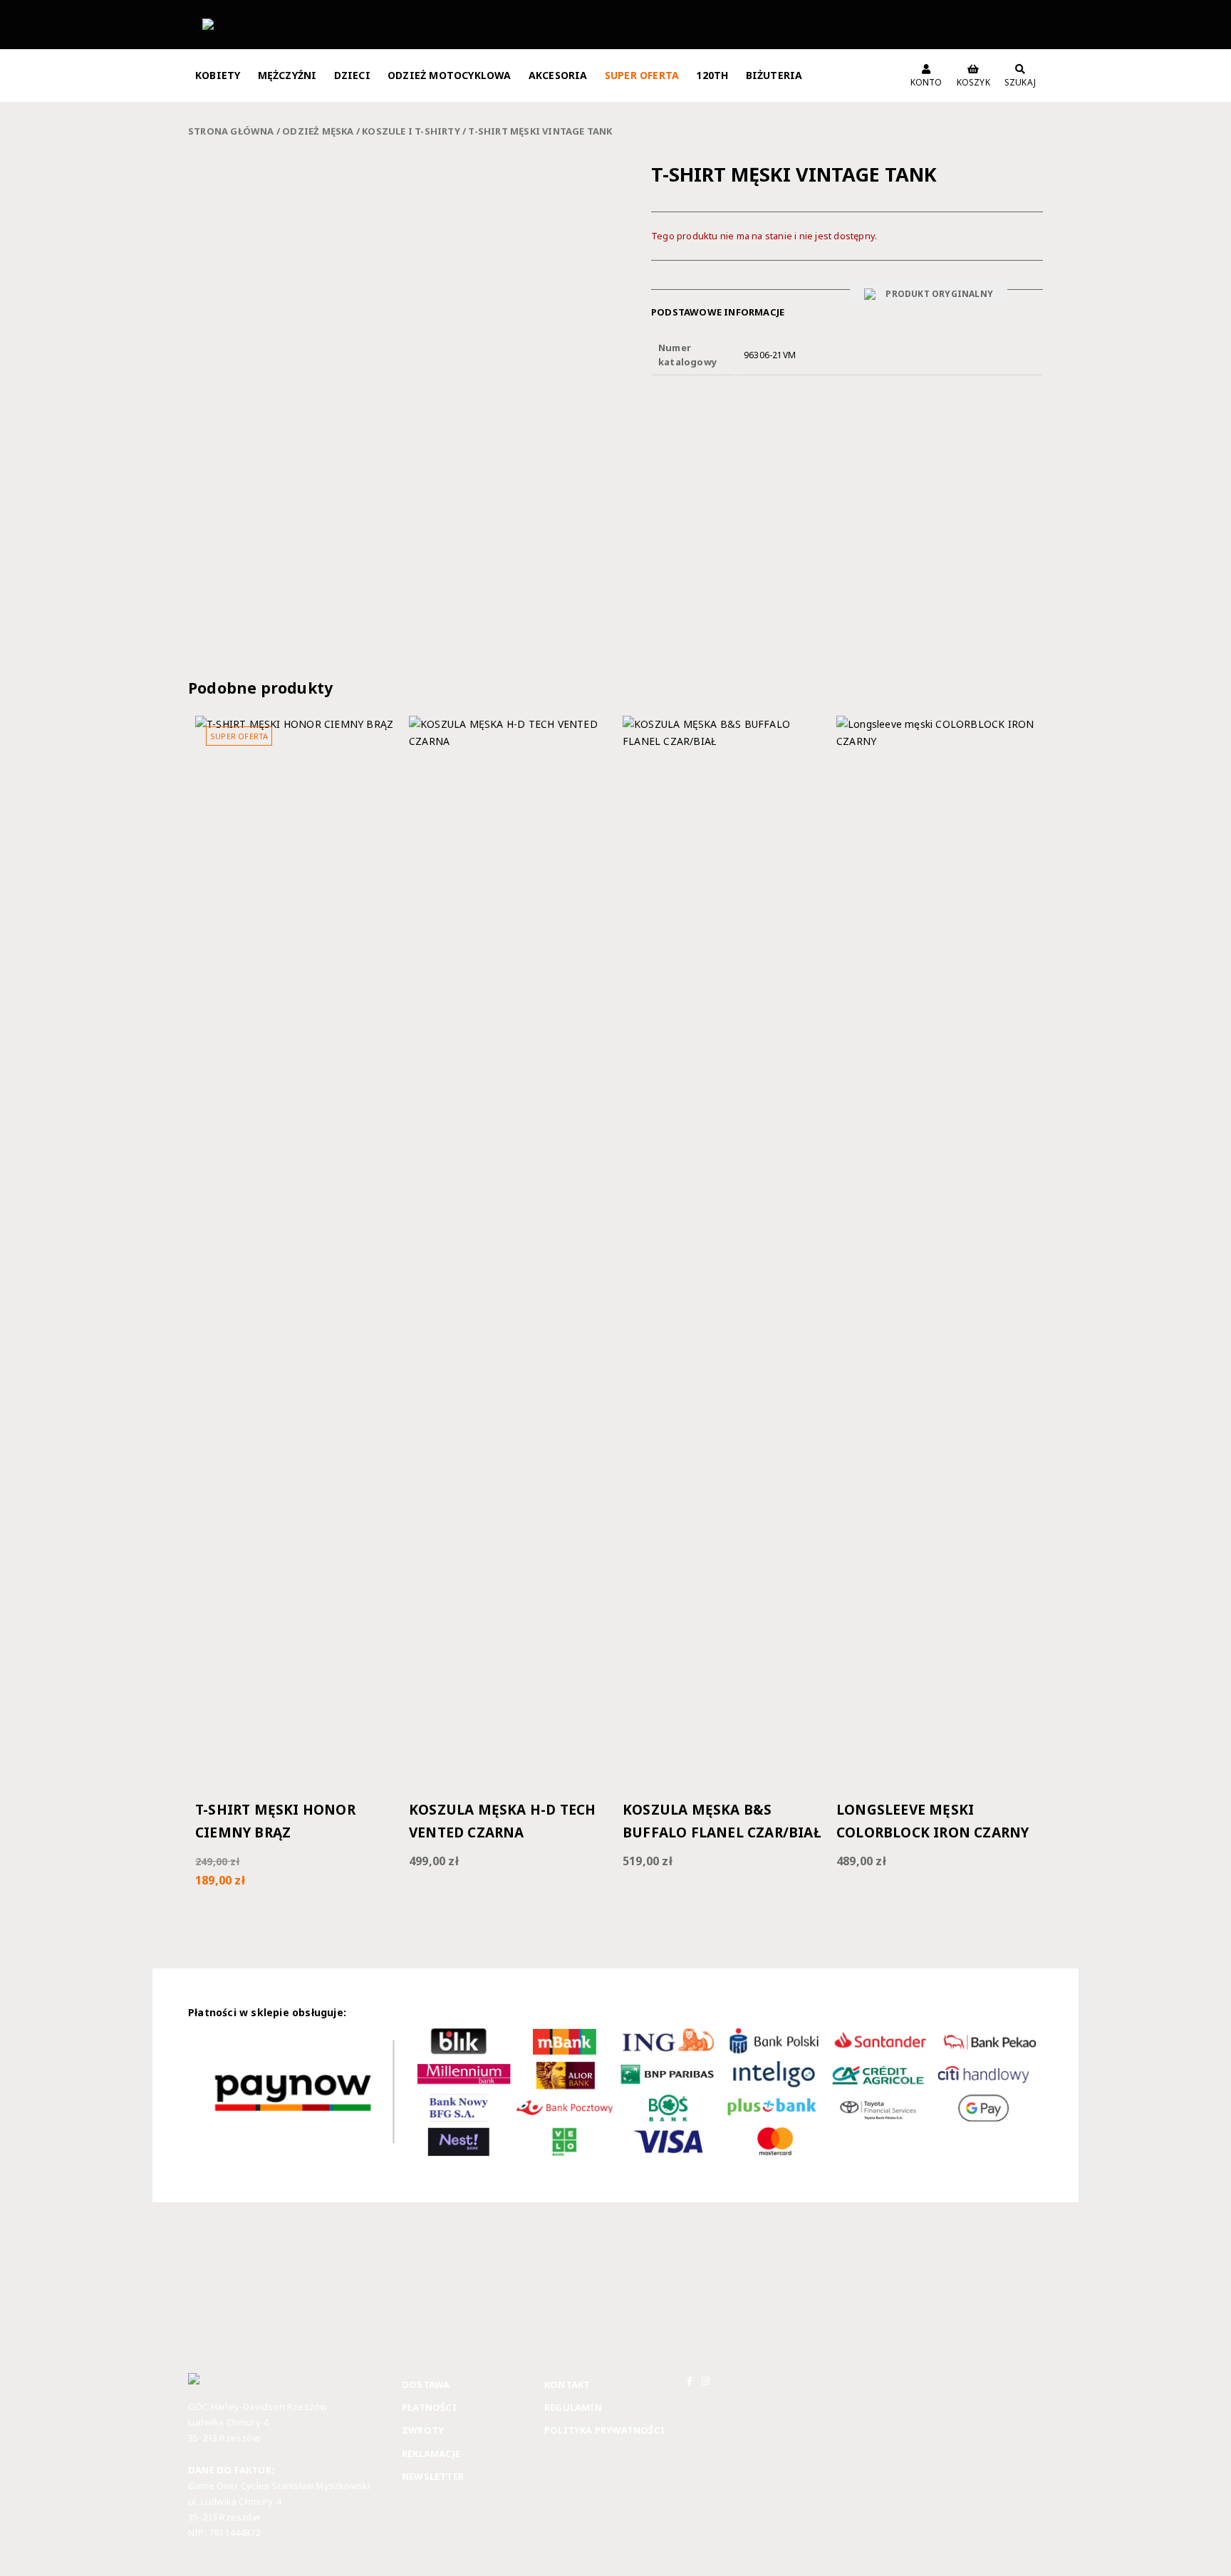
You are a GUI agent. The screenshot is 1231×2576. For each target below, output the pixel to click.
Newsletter (433, 2476)
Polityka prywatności (604, 2430)
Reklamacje (431, 2454)
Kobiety (218, 75)
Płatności (429, 2407)
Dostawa (426, 2384)
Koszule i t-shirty (411, 131)
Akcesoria (558, 75)
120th (712, 75)
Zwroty (423, 2430)
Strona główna (231, 131)
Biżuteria (774, 75)
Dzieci (352, 75)
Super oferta (642, 75)
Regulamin (573, 2407)
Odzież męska (318, 131)
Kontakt (567, 2384)
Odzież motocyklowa (450, 75)
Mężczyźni (287, 75)
